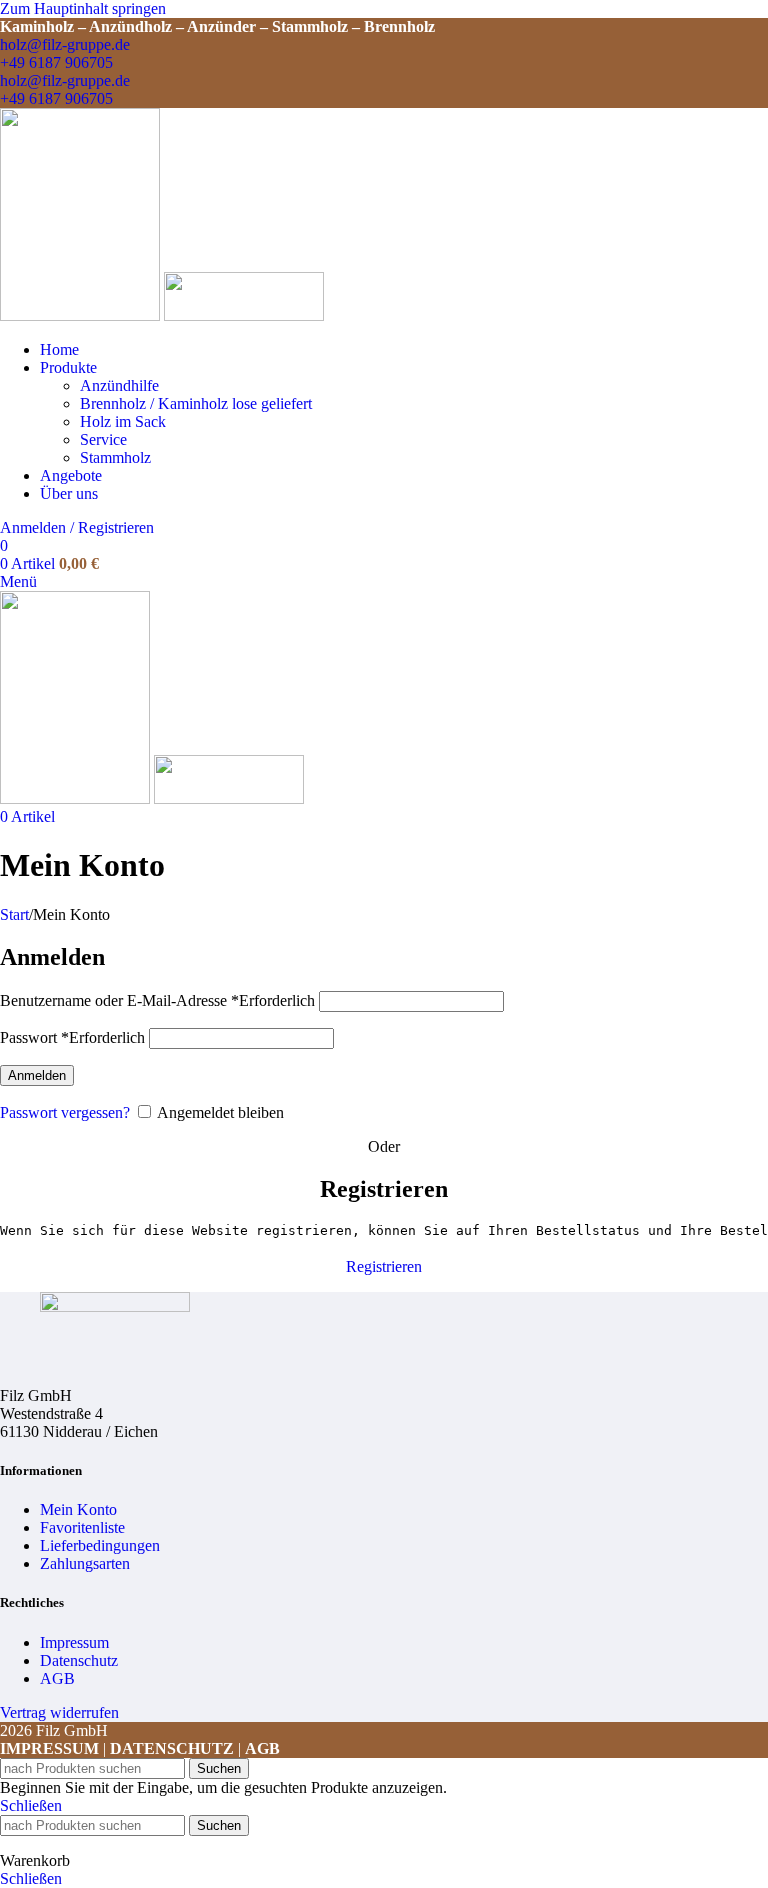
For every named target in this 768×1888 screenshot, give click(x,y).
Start (14, 914)
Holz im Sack (123, 421)
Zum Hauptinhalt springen (83, 8)
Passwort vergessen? (65, 1112)
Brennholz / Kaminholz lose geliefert (196, 403)
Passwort (72, 1037)
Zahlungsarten (85, 1563)
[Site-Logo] (82, 315)
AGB (57, 1678)
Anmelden (37, 1075)
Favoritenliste (82, 1527)
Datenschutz (79, 1660)
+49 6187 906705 (56, 62)
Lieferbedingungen (100, 1545)
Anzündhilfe (119, 385)
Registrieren (384, 1266)
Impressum (74, 1642)
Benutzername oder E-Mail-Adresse (157, 1000)
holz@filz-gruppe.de (65, 44)
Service (103, 439)
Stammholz (115, 457)
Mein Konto (78, 1509)
